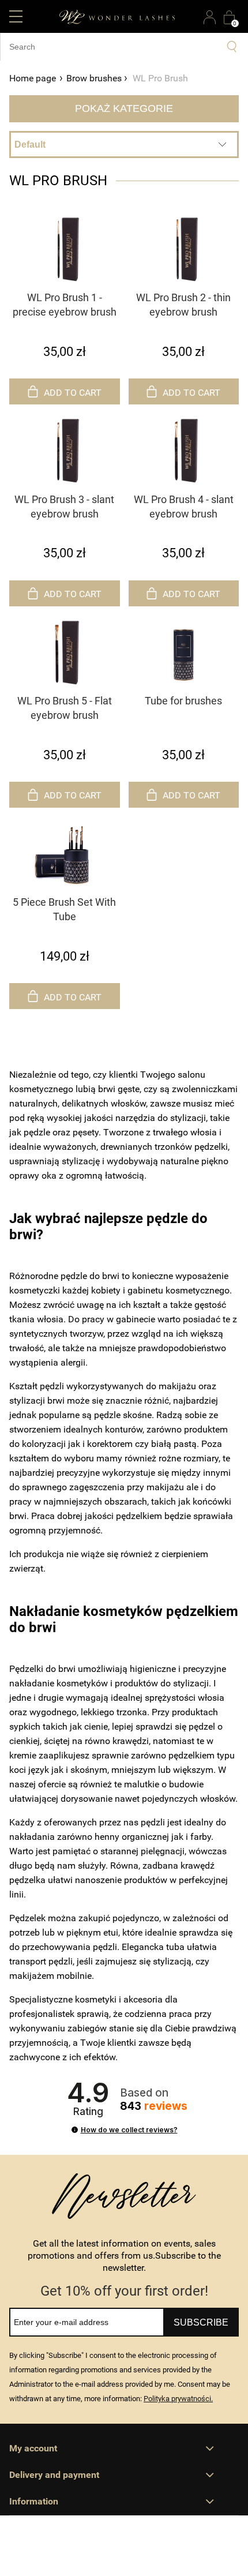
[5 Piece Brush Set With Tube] (65, 853)
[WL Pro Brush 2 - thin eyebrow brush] (184, 248)
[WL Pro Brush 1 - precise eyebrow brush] (65, 248)
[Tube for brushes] (184, 651)
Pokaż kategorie (124, 108)
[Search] (232, 47)
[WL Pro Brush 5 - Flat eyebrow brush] (65, 651)
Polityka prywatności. (178, 2399)
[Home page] (117, 16)
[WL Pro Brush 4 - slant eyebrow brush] (184, 449)
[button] (16, 16)
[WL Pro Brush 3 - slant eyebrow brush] (65, 449)
